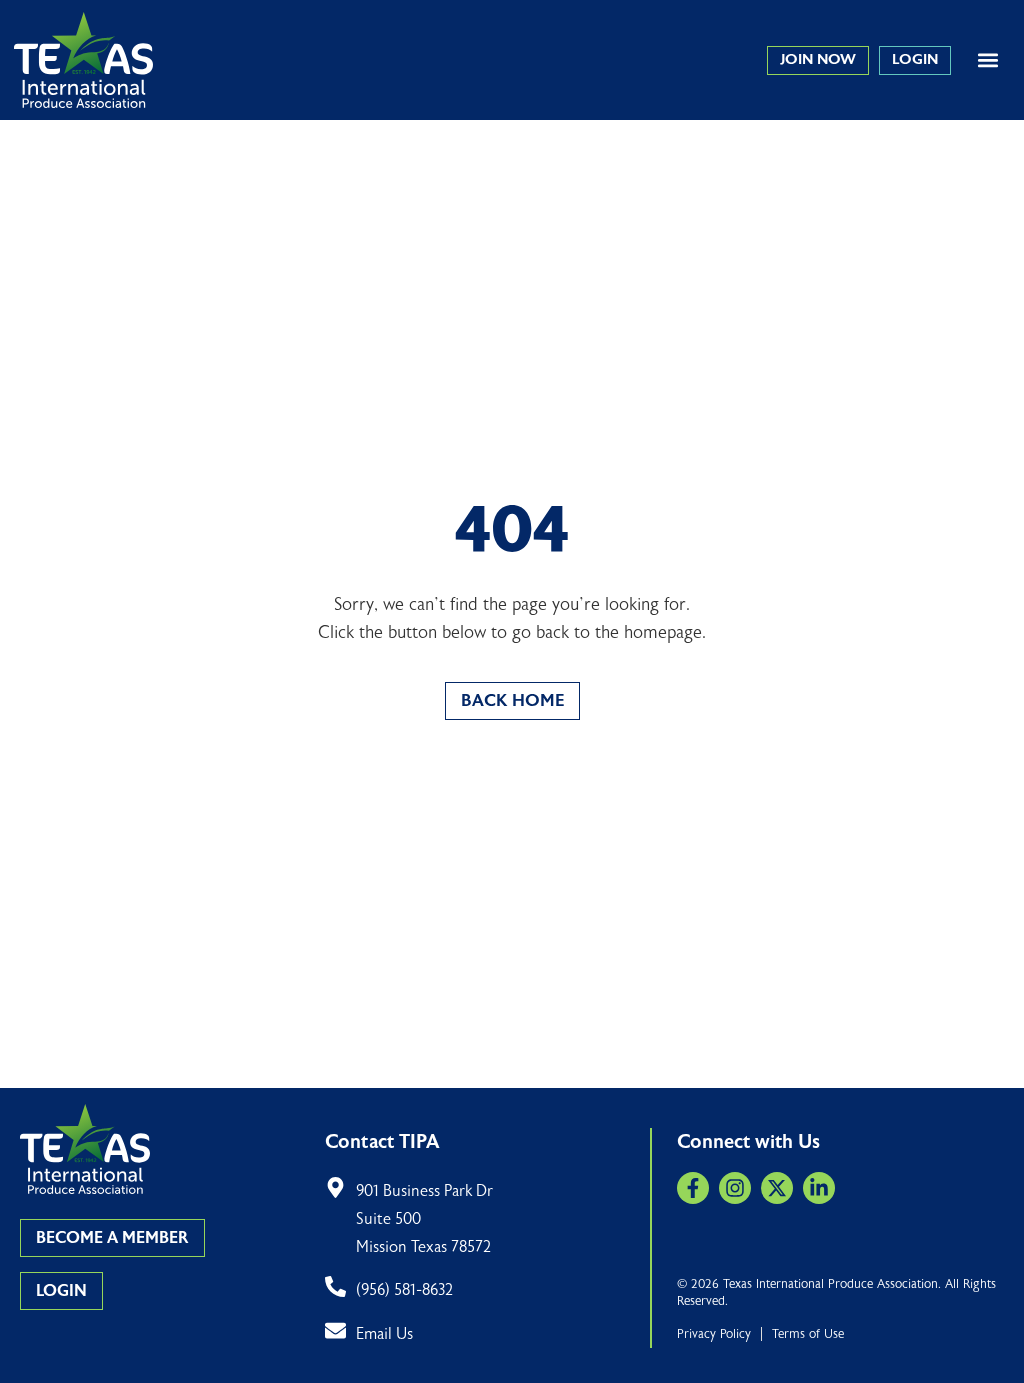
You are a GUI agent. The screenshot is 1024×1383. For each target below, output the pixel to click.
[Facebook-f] (693, 1188)
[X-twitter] (777, 1188)
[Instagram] (735, 1188)
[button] (987, 60)
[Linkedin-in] (819, 1188)
